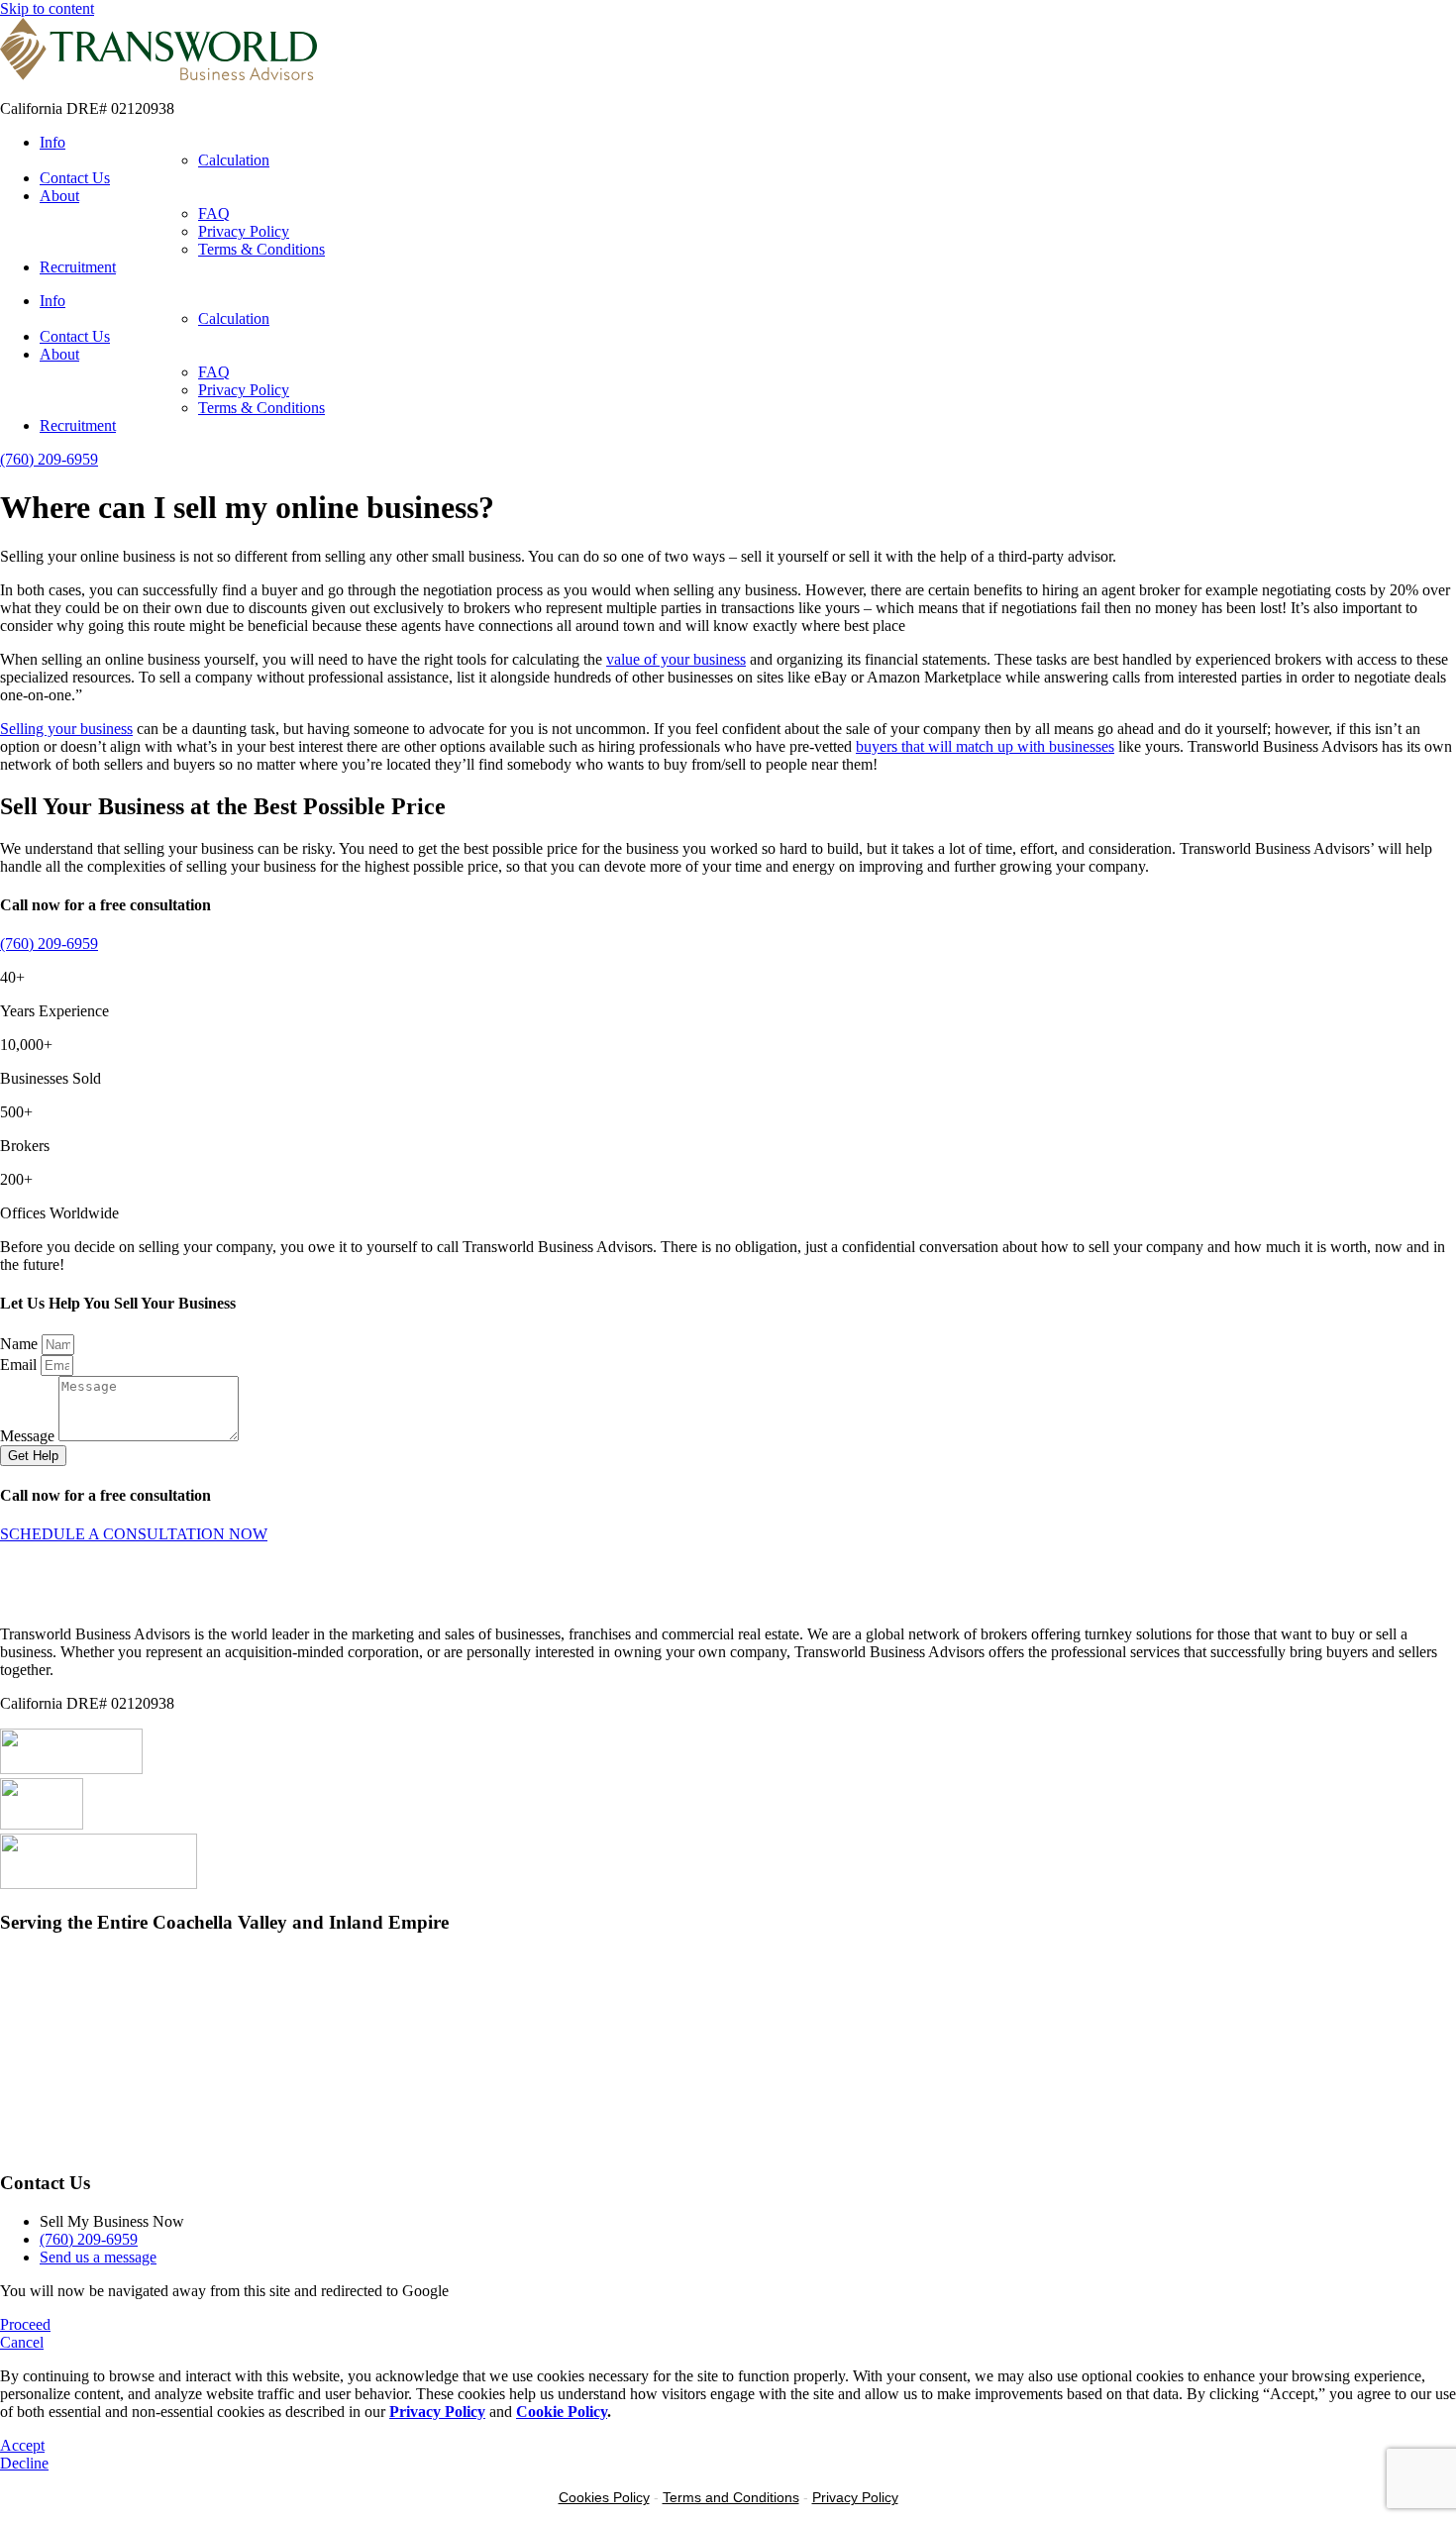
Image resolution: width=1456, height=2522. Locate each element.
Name (21, 1344)
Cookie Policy (562, 2412)
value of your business (676, 659)
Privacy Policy (244, 231)
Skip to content (47, 8)
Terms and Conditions (731, 2497)
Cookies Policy (604, 2497)
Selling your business (66, 729)
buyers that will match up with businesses (985, 746)
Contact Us (75, 178)
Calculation (234, 160)
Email (20, 1365)
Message (29, 1436)
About (59, 196)
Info (52, 142)
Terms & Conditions (261, 249)
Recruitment (78, 267)
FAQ (214, 213)
